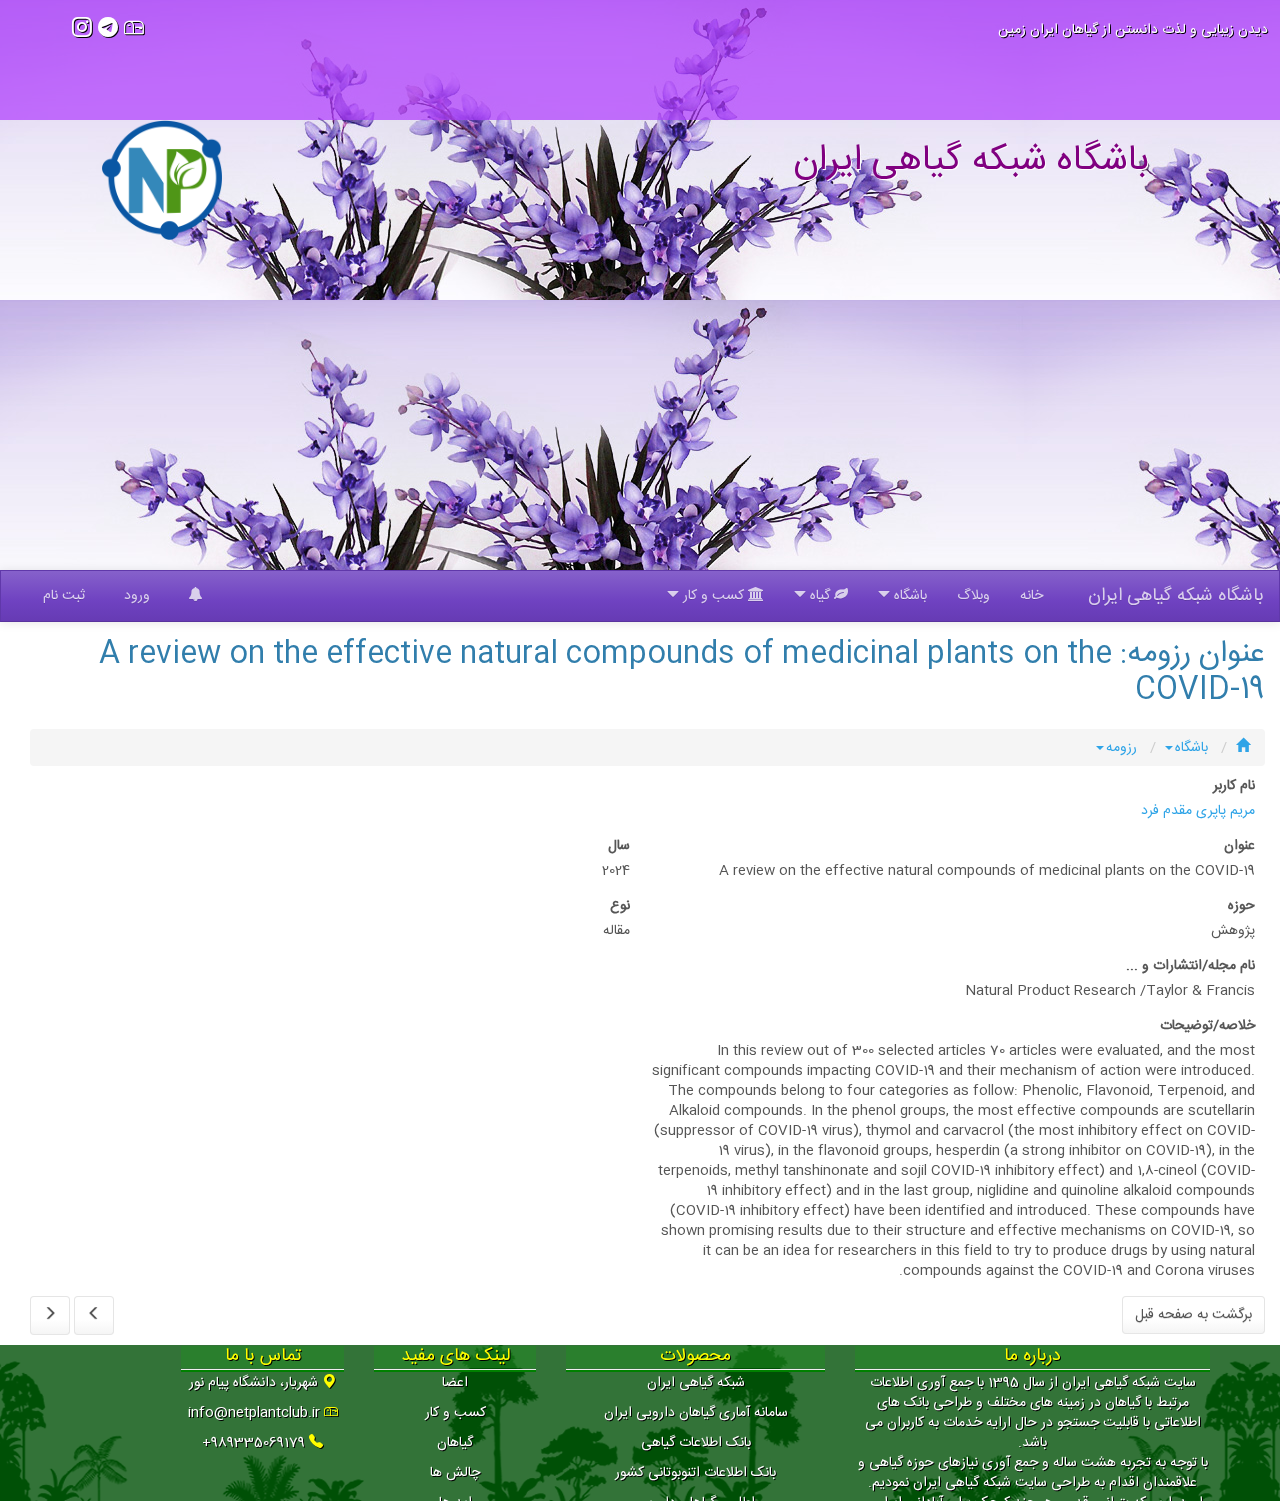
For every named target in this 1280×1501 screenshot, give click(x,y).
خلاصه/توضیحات (1207, 1026)
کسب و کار (455, 1413)
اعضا (455, 1383)
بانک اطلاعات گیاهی (696, 1443)
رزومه (1121, 748)
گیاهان (455, 1443)
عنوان (1239, 846)
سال (619, 846)
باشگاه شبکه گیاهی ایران (1176, 596)
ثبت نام (64, 596)
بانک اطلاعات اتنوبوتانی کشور (695, 1473)
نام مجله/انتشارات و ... (1190, 966)
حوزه (1241, 906)
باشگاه (1191, 748)
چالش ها (455, 1473)
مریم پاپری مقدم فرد (1198, 811)
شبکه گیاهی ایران (696, 1383)
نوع (620, 906)
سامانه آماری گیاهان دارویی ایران (696, 1413)
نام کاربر (1234, 786)
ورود (137, 596)
